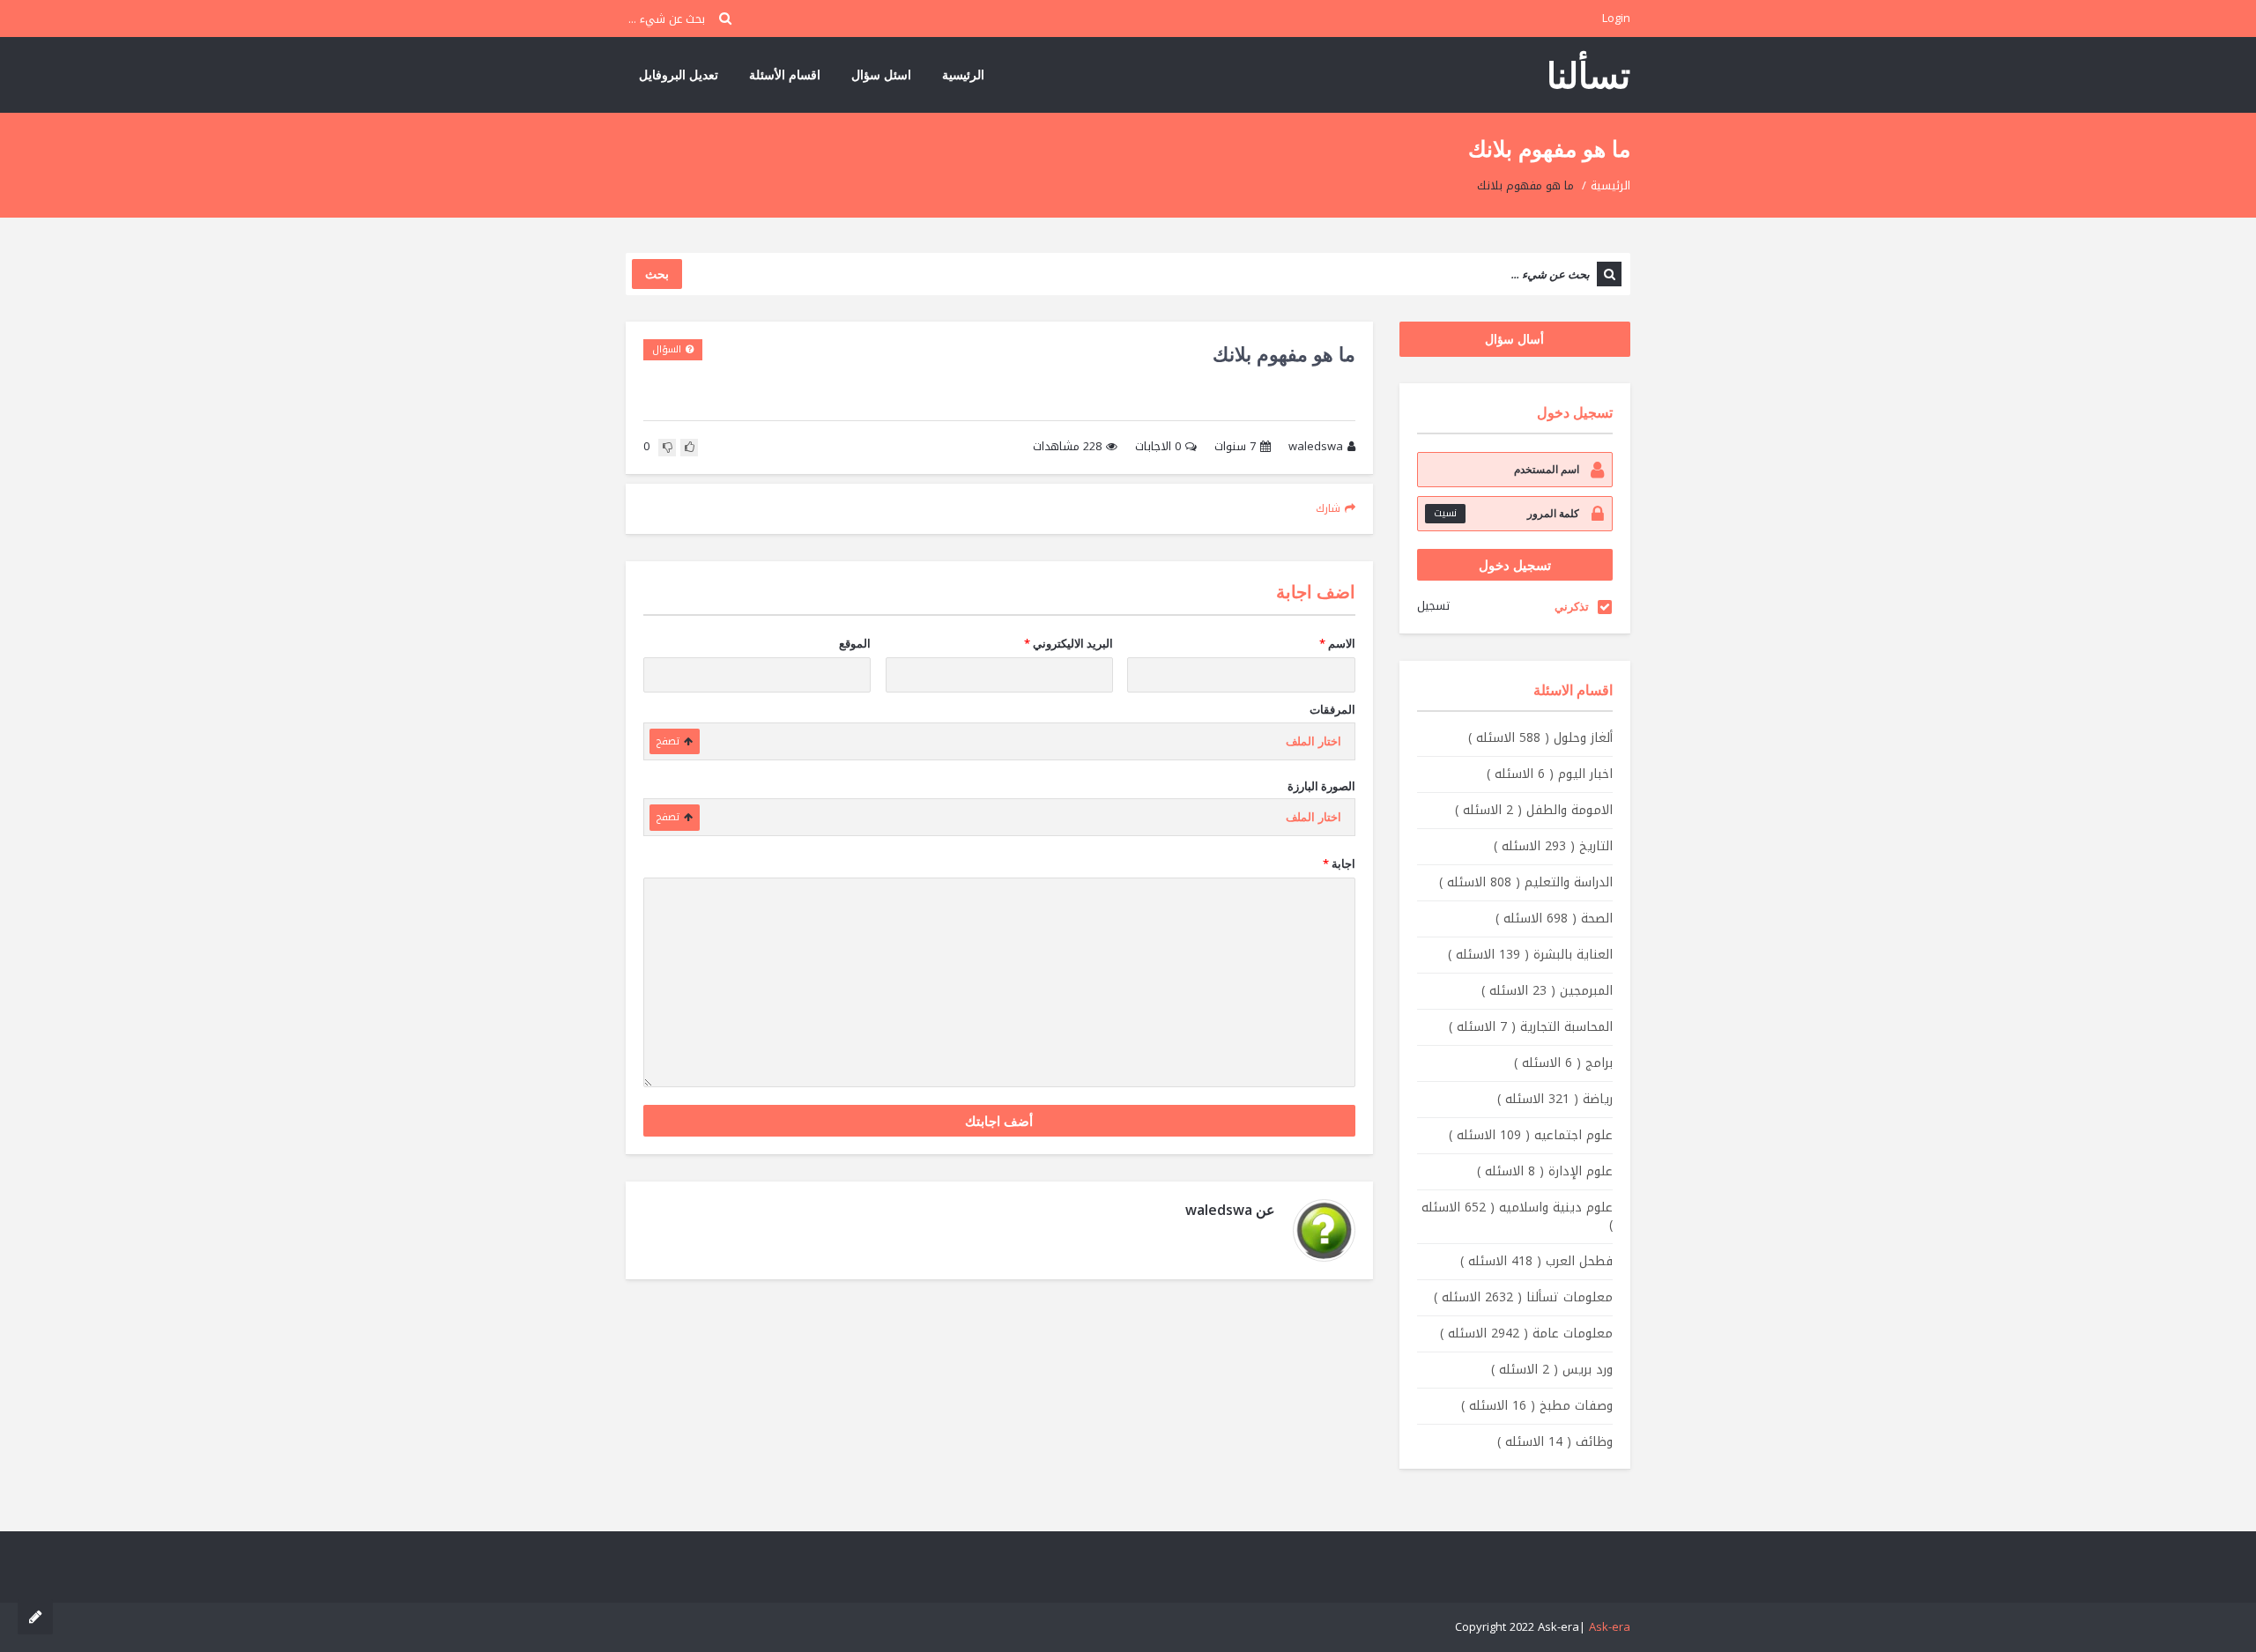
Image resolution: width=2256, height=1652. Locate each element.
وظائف (1555, 1442)
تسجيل (1433, 606)
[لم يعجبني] (667, 448)
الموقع (855, 643)
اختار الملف (1314, 741)
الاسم (1337, 643)
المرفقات (1332, 709)
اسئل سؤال (881, 74)
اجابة (1339, 863)
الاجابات (1158, 447)
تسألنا (1588, 74)
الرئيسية (963, 74)
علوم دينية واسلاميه (1517, 1216)
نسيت (1445, 513)
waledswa (1316, 447)
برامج (1563, 1063)
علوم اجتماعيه (1531, 1135)
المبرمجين (1547, 991)
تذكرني (1572, 606)
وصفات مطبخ (1537, 1406)
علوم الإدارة (1545, 1171)
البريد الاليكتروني (1069, 643)
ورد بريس (1552, 1370)
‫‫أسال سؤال (1514, 339)
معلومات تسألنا (1523, 1297)
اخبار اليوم (1550, 774)
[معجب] (689, 448)
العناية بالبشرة (1530, 955)
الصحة (1554, 919)
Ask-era (1610, 1627)
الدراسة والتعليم (1526, 882)
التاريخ (1553, 846)
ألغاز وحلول (1540, 738)
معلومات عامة (1526, 1333)
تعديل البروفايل (679, 74)
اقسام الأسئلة (785, 74)
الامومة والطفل (1534, 810)
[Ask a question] (35, 1617)
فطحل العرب (1536, 1261)
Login (1616, 18)
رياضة (1555, 1099)
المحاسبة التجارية (1531, 1027)
